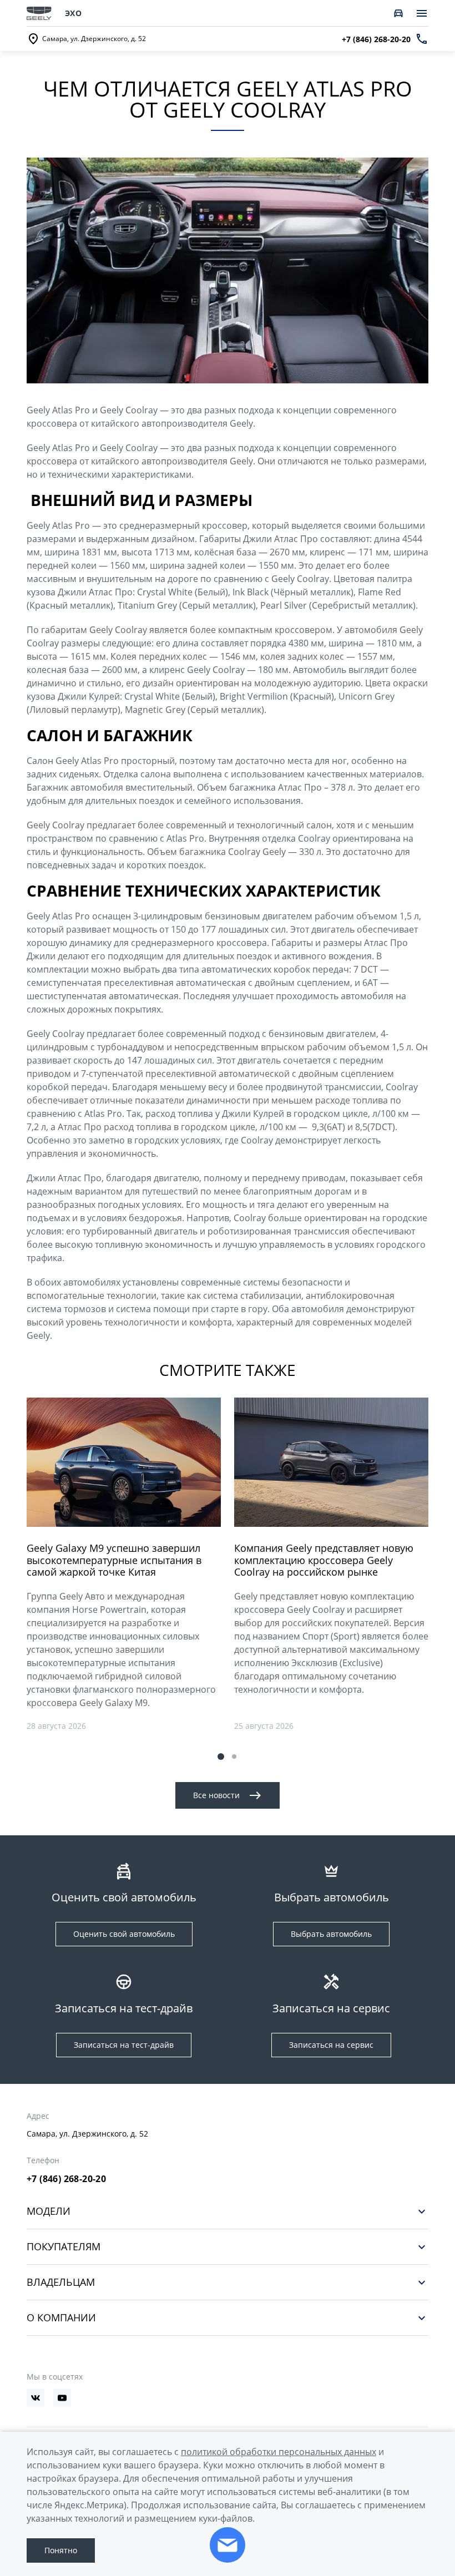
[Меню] (422, 13)
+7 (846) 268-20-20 (66, 2179)
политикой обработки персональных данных (279, 2452)
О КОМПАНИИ (61, 2318)
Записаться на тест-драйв (124, 2045)
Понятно (61, 2550)
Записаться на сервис (331, 2045)
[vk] (36, 2398)
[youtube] (62, 2398)
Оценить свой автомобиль (124, 1934)
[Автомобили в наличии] (398, 13)
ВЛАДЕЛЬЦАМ (61, 2282)
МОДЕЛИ (49, 2211)
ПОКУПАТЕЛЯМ (64, 2247)
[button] (221, 1757)
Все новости (216, 1795)
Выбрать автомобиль (331, 1934)
